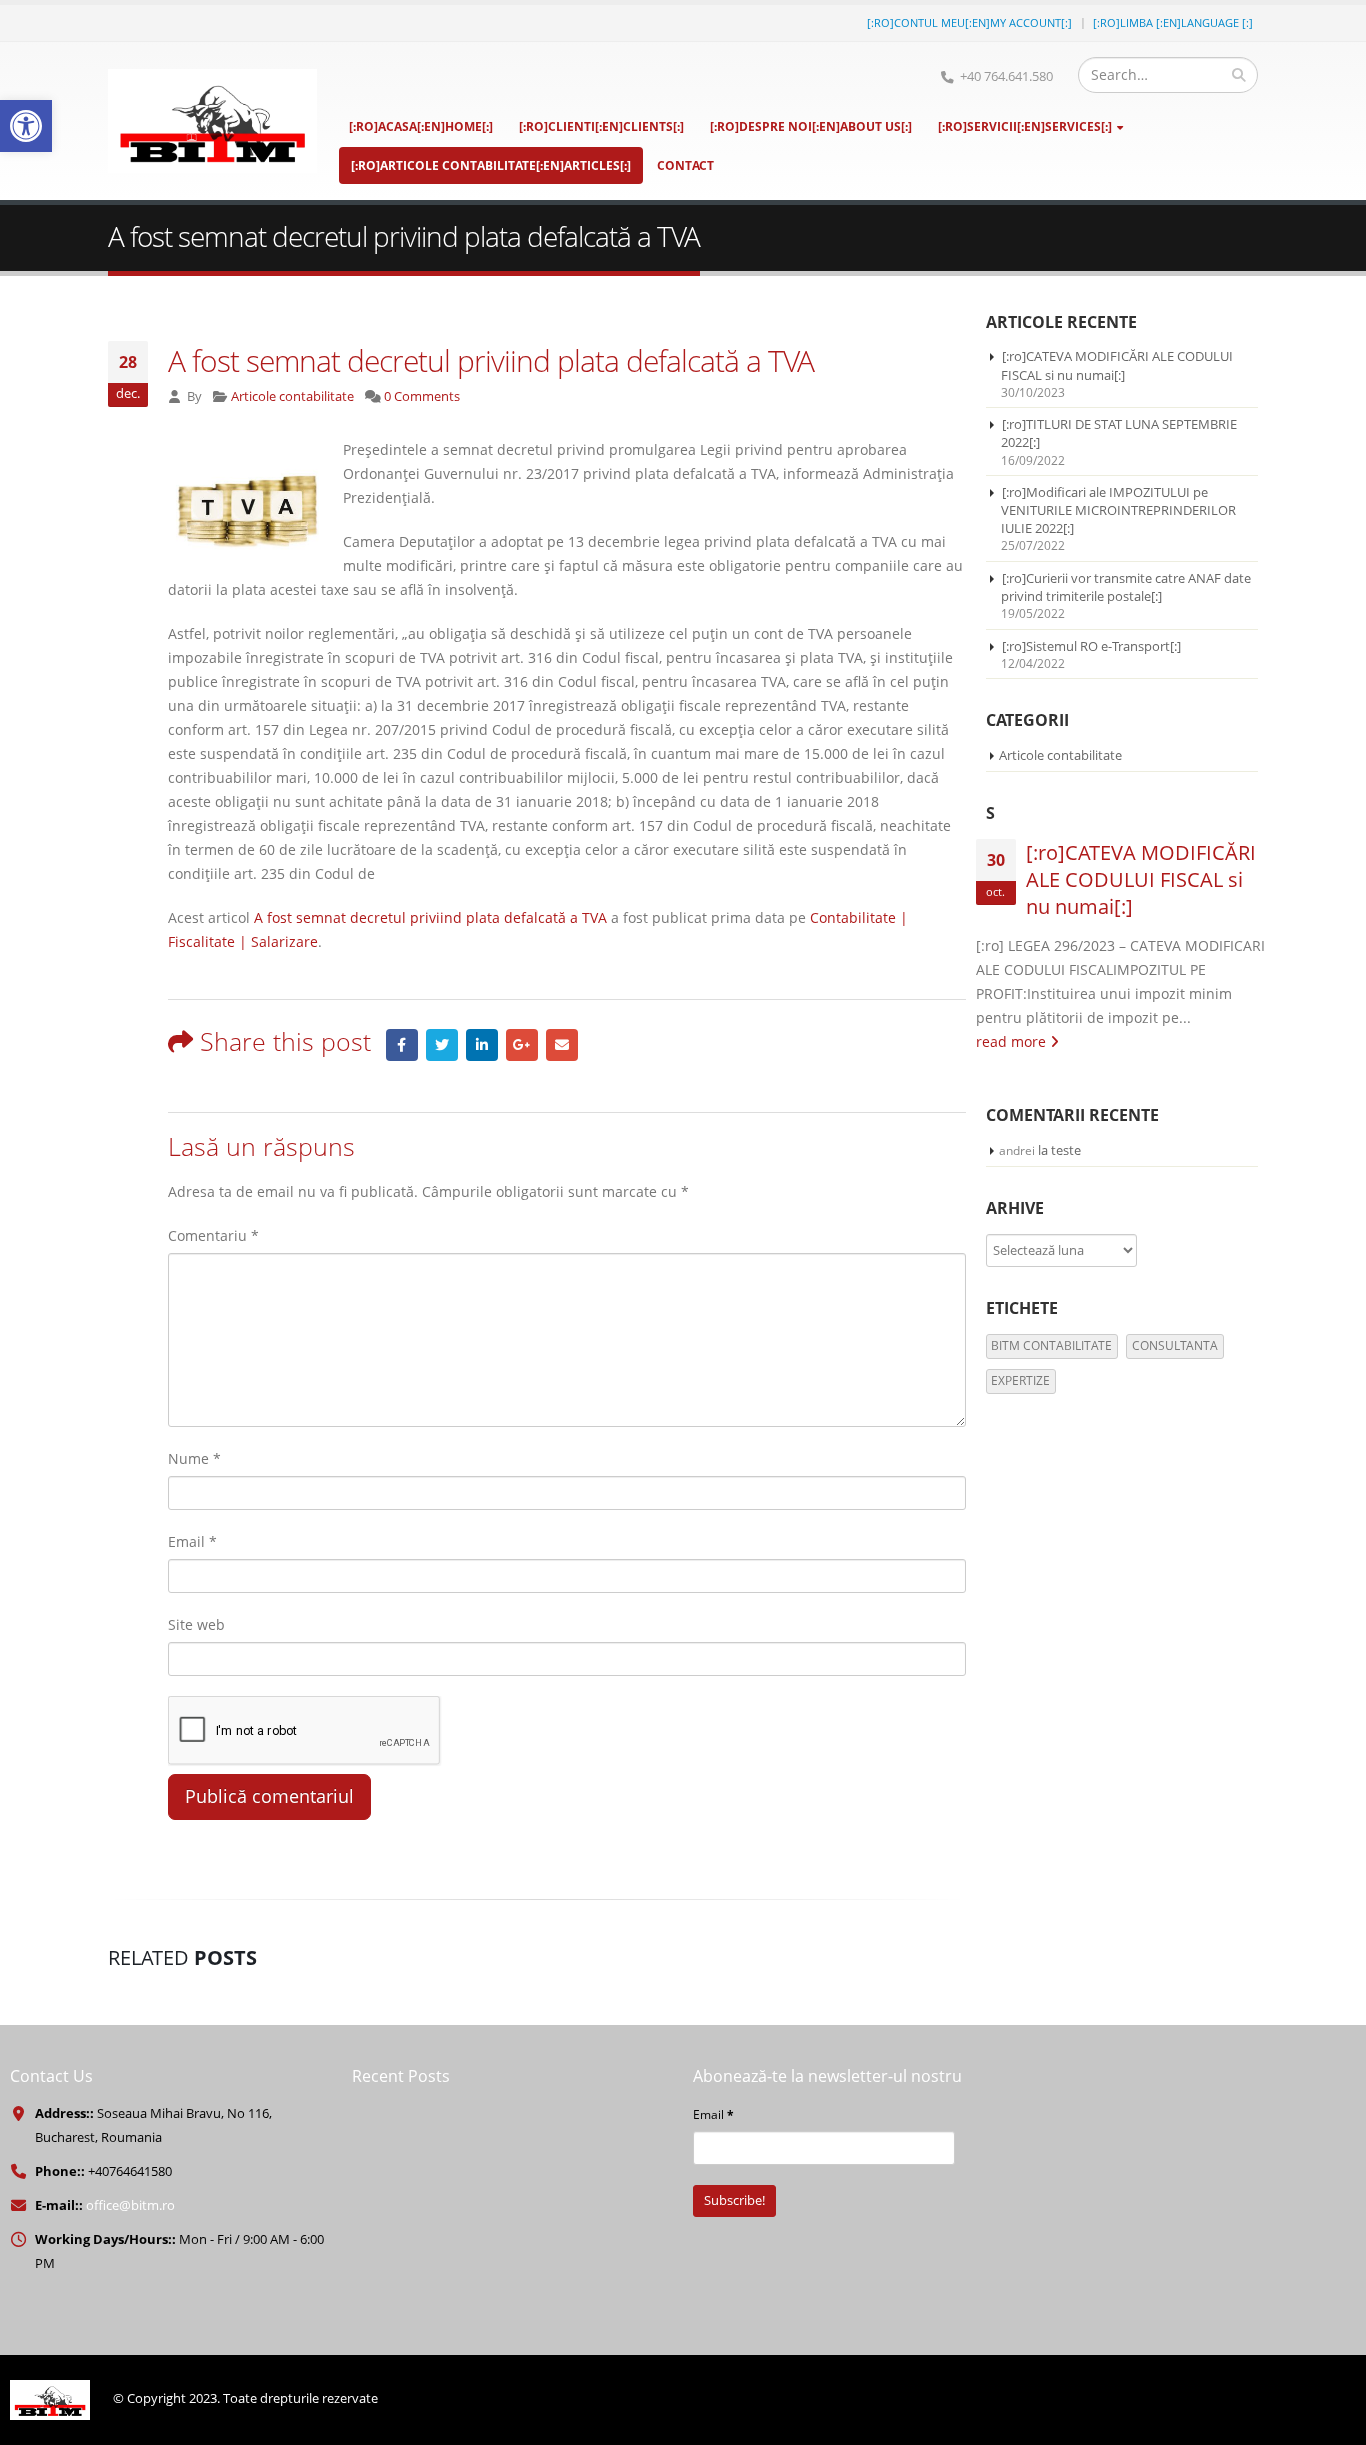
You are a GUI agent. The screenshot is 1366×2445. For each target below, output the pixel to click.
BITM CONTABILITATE (1051, 1345)
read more (1013, 1041)
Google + (522, 1045)
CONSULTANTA (1175, 1345)
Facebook (402, 1045)
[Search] (1239, 75)
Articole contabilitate (292, 396)
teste (1066, 1150)
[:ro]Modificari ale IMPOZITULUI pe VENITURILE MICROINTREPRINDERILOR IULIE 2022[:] (1118, 510)
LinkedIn (482, 1045)
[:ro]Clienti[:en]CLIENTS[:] (601, 126)
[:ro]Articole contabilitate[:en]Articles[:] (491, 165)
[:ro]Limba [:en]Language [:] (1173, 22)
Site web (196, 1624)
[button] (26, 126)
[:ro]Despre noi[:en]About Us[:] (811, 126)
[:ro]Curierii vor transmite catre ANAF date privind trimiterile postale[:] (1126, 587)
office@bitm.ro (130, 2205)
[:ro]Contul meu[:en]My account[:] (969, 22)
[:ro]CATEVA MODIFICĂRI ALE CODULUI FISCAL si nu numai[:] (1117, 365)
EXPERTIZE (1020, 1380)
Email (562, 1045)
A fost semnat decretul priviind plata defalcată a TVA (430, 917)
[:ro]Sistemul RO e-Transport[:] (1091, 646)
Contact (685, 165)
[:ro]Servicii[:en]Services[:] (1025, 126)
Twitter (442, 1045)
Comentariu (213, 1235)
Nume (194, 1458)
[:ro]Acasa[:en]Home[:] (421, 126)
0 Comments (422, 396)
